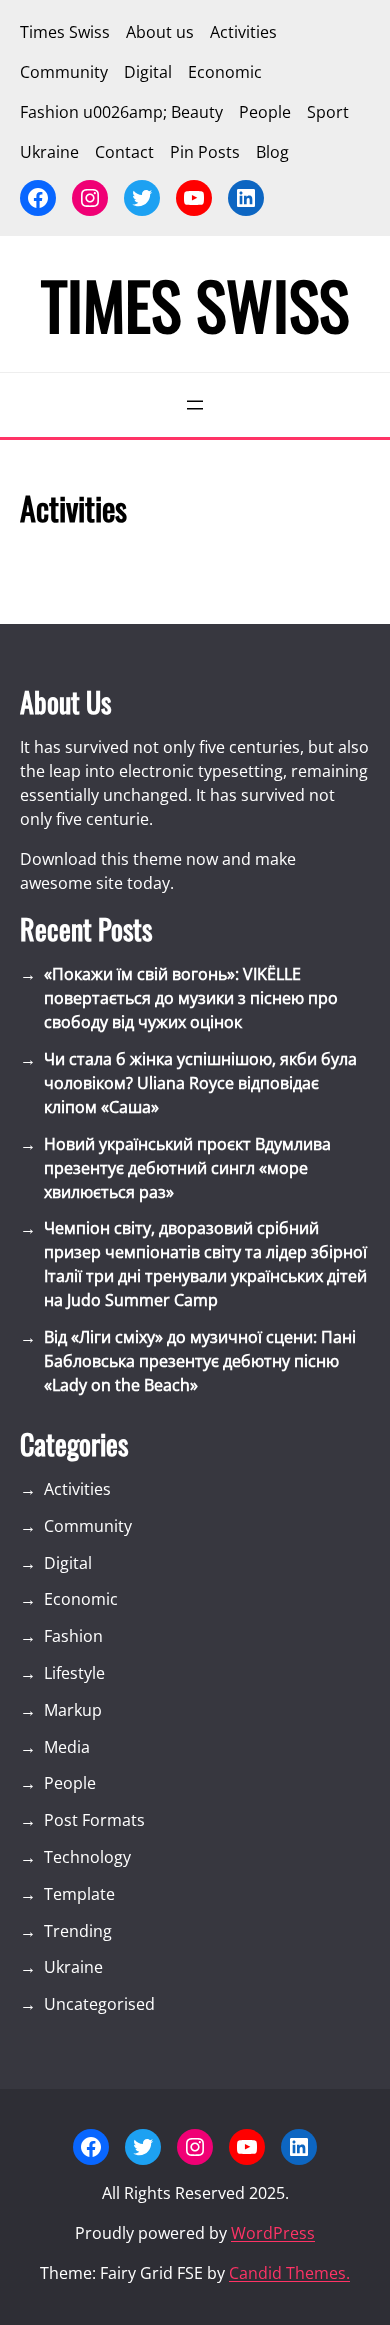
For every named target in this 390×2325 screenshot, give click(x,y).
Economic (81, 1599)
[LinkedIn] (246, 198)
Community (88, 1526)
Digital (68, 1563)
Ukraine (73, 1967)
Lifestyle (74, 1673)
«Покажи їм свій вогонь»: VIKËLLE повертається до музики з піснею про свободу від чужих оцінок (191, 998)
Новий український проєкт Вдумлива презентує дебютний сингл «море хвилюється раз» (187, 1168)
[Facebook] (38, 198)
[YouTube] (194, 198)
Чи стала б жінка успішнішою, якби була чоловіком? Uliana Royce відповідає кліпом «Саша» (200, 1083)
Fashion (73, 1636)
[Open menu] (195, 405)
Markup (73, 1710)
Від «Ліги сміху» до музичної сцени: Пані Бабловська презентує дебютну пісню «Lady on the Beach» (200, 1361)
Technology (87, 1857)
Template (79, 1894)
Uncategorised (99, 2004)
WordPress (273, 2233)
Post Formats (94, 1820)
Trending (78, 1931)
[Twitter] (142, 198)
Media (67, 1747)
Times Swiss (195, 304)
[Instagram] (90, 198)
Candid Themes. (289, 2273)
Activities (77, 1489)
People (70, 1783)
